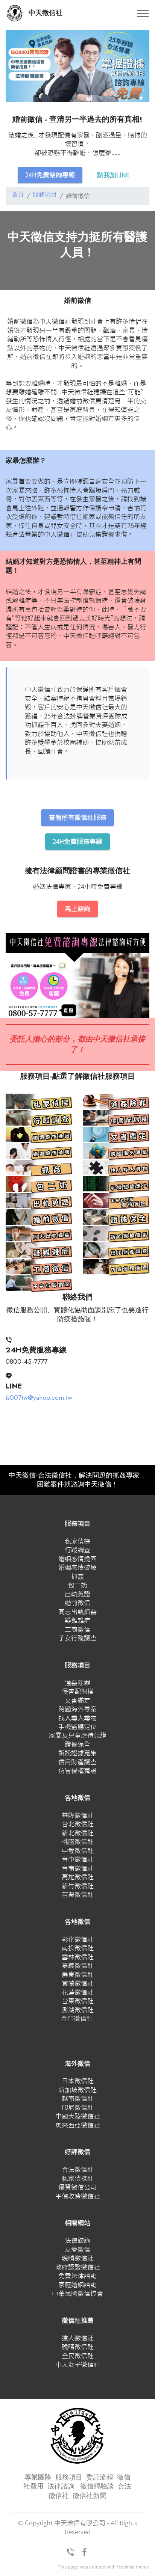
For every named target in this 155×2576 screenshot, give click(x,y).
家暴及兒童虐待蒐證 (78, 1735)
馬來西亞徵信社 (78, 2125)
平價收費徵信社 (78, 2196)
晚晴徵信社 (78, 2258)
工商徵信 (77, 1629)
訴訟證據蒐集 (77, 1753)
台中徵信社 (78, 1859)
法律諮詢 (77, 2240)
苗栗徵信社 (78, 1895)
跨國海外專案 (77, 1709)
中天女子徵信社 (78, 2364)
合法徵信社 (78, 2169)
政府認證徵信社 (78, 2267)
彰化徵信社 (78, 1939)
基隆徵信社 (78, 1815)
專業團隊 (38, 2477)
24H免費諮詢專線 (50, 175)
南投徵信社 (78, 1948)
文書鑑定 (77, 1700)
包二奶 (78, 1585)
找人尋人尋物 (77, 1718)
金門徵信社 (77, 2018)
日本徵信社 (78, 2081)
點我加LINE (113, 175)
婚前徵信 (77, 1603)
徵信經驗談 (97, 2486)
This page (68, 2567)
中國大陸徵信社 (78, 2116)
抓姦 (77, 1576)
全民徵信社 (78, 2356)
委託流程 (100, 2477)
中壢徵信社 (78, 1851)
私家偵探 (77, 1541)
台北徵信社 (78, 1824)
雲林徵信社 (78, 1957)
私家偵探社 (78, 2178)
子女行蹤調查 (77, 1638)
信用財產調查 (77, 1762)
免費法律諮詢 (77, 2276)
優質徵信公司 (77, 2187)
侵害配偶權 (78, 1691)
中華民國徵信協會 (77, 2293)
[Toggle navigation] (143, 13)
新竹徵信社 (78, 1886)
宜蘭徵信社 (78, 1983)
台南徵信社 (78, 1868)
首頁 (18, 195)
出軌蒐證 (77, 1594)
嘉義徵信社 (78, 1966)
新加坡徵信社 (77, 2090)
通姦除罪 (77, 1683)
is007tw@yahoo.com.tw (39, 1397)
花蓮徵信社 (78, 1992)
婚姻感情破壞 (77, 1567)
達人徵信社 (78, 2338)
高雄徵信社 (78, 1877)
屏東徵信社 (78, 1975)
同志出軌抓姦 (77, 1612)
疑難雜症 (77, 1620)
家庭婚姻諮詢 (77, 2285)
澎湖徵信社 (78, 2010)
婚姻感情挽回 (77, 1559)
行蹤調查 (77, 1550)
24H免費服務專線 (77, 841)
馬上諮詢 (77, 909)
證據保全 (77, 1744)
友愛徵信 (77, 2249)
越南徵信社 (78, 2098)
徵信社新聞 (90, 2496)
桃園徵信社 (78, 1842)
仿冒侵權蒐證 (77, 1771)
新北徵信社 (78, 1833)
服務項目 (45, 195)
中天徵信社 (46, 13)
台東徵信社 (78, 2001)
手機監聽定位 (77, 1727)
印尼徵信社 (78, 2107)
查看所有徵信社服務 (78, 817)
